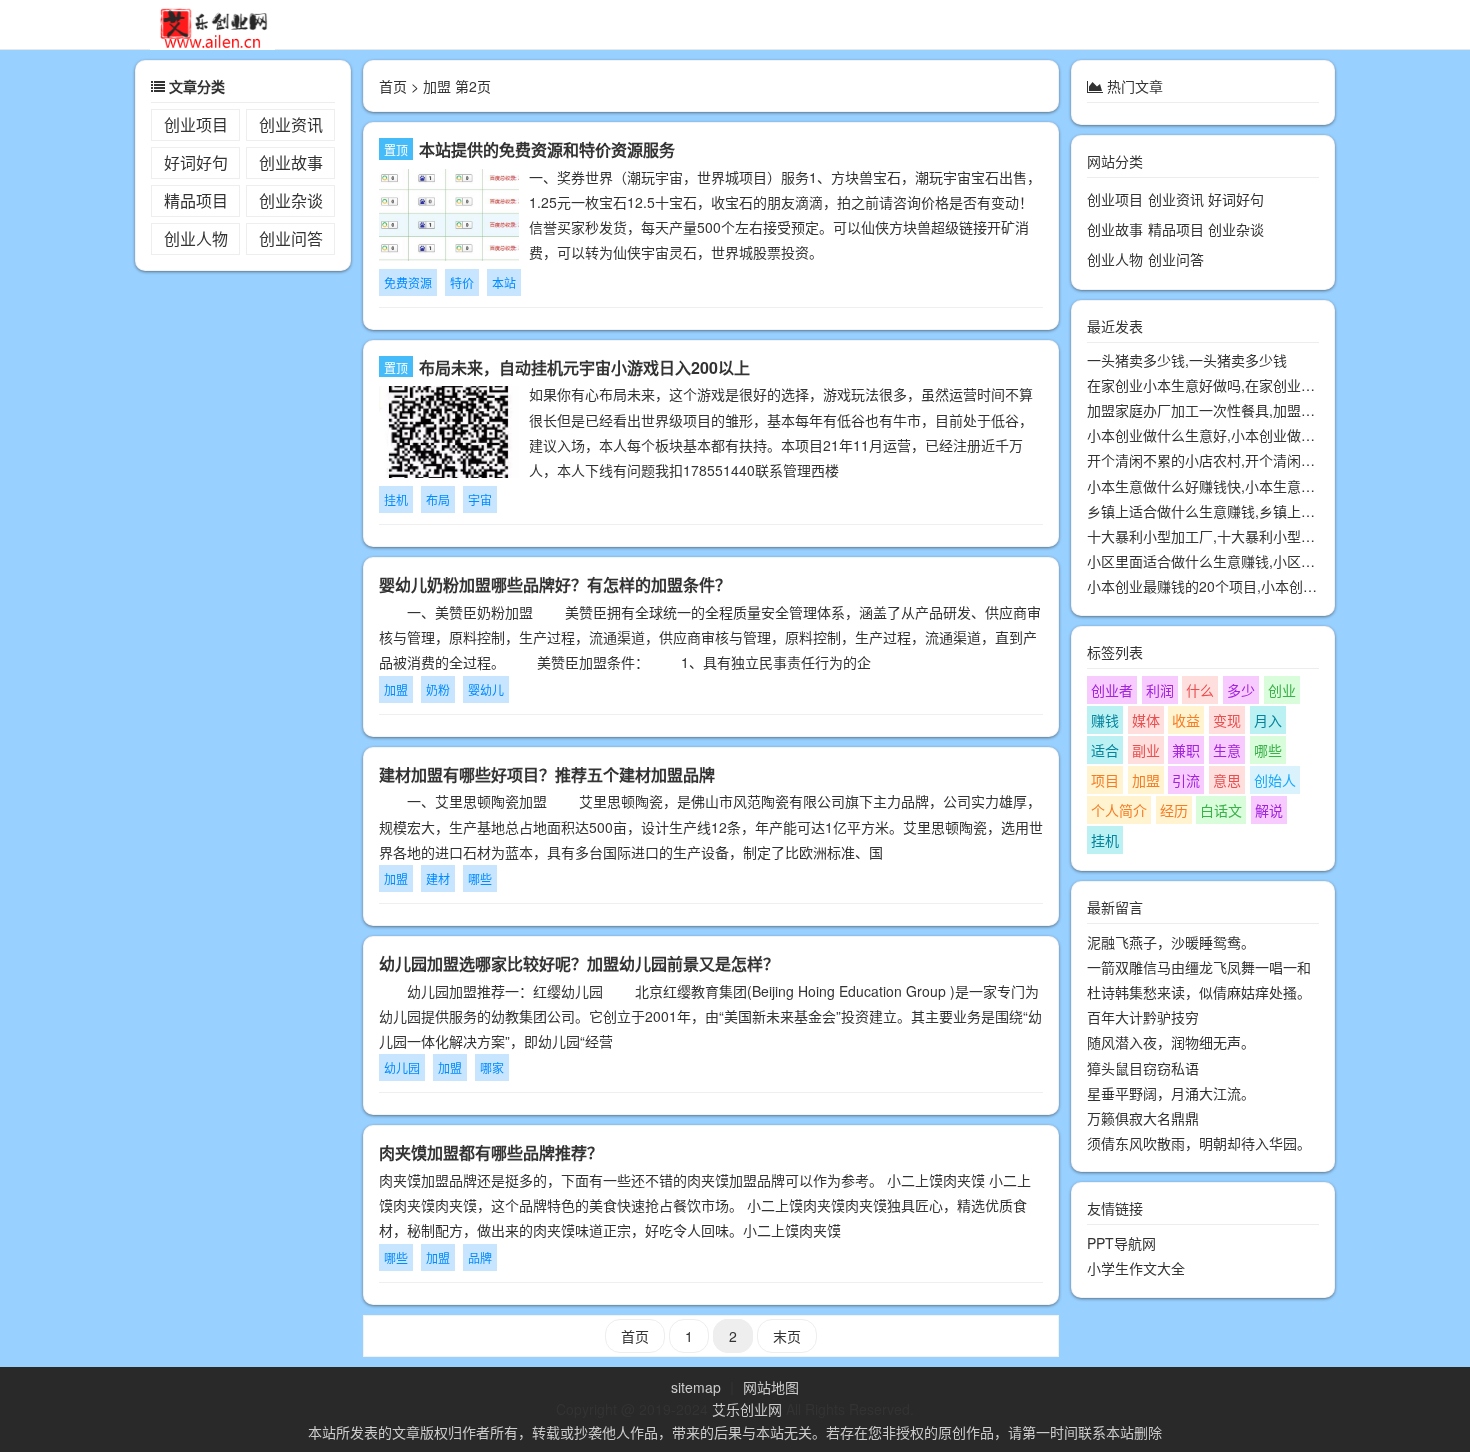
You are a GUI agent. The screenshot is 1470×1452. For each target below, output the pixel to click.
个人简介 (1119, 810)
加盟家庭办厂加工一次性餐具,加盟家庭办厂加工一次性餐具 (1271, 410)
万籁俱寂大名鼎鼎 (1143, 1118)
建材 (438, 878)
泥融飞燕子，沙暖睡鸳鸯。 (1171, 942)
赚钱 (1105, 720)
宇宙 (480, 499)
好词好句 (196, 162)
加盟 (396, 689)
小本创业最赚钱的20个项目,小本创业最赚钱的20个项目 (1259, 587)
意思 (1227, 780)
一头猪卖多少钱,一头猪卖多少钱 (1187, 360)
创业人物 (196, 238)
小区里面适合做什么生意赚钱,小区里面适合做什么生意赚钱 (1271, 562)
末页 (787, 1336)
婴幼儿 (486, 689)
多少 (1241, 690)
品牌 (480, 1257)
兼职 (1186, 750)
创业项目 (196, 124)
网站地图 (771, 1387)
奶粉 (438, 689)
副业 (1146, 750)
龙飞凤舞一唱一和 (1255, 967)
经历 (1174, 810)
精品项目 (196, 200)
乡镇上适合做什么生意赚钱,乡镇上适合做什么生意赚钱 (1257, 511)
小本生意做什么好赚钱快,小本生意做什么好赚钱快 (1243, 486)
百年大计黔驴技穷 (1143, 1017)
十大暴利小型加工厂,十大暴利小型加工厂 (1215, 536)
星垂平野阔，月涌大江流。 (1171, 1093)
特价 (462, 282)
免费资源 (408, 282)
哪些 (480, 878)
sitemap (696, 1387)
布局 (438, 499)
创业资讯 (291, 124)
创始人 (1275, 780)
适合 (1105, 750)
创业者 (1112, 690)
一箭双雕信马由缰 (1143, 967)
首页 (393, 86)
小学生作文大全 (1136, 1269)
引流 (1186, 780)
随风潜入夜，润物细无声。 (1171, 1043)
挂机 (396, 499)
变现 (1227, 720)
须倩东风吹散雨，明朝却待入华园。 (1199, 1143)
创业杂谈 (291, 200)
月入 (1268, 720)
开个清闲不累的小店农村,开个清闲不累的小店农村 (1243, 461)
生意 (1227, 750)
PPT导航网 (1121, 1244)
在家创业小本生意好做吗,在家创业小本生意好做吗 (1243, 385)
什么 (1200, 690)
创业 (1282, 690)
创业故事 (291, 162)
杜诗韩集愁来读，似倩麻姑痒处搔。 (1199, 992)
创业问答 (291, 238)
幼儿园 (402, 1067)
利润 (1160, 690)
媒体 (1146, 720)
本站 (504, 282)
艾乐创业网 (747, 1409)
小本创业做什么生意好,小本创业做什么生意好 (1229, 436)
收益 (1186, 720)
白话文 (1221, 810)
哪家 (492, 1067)
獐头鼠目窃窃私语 (1143, 1068)
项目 (1105, 780)
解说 (1269, 810)
